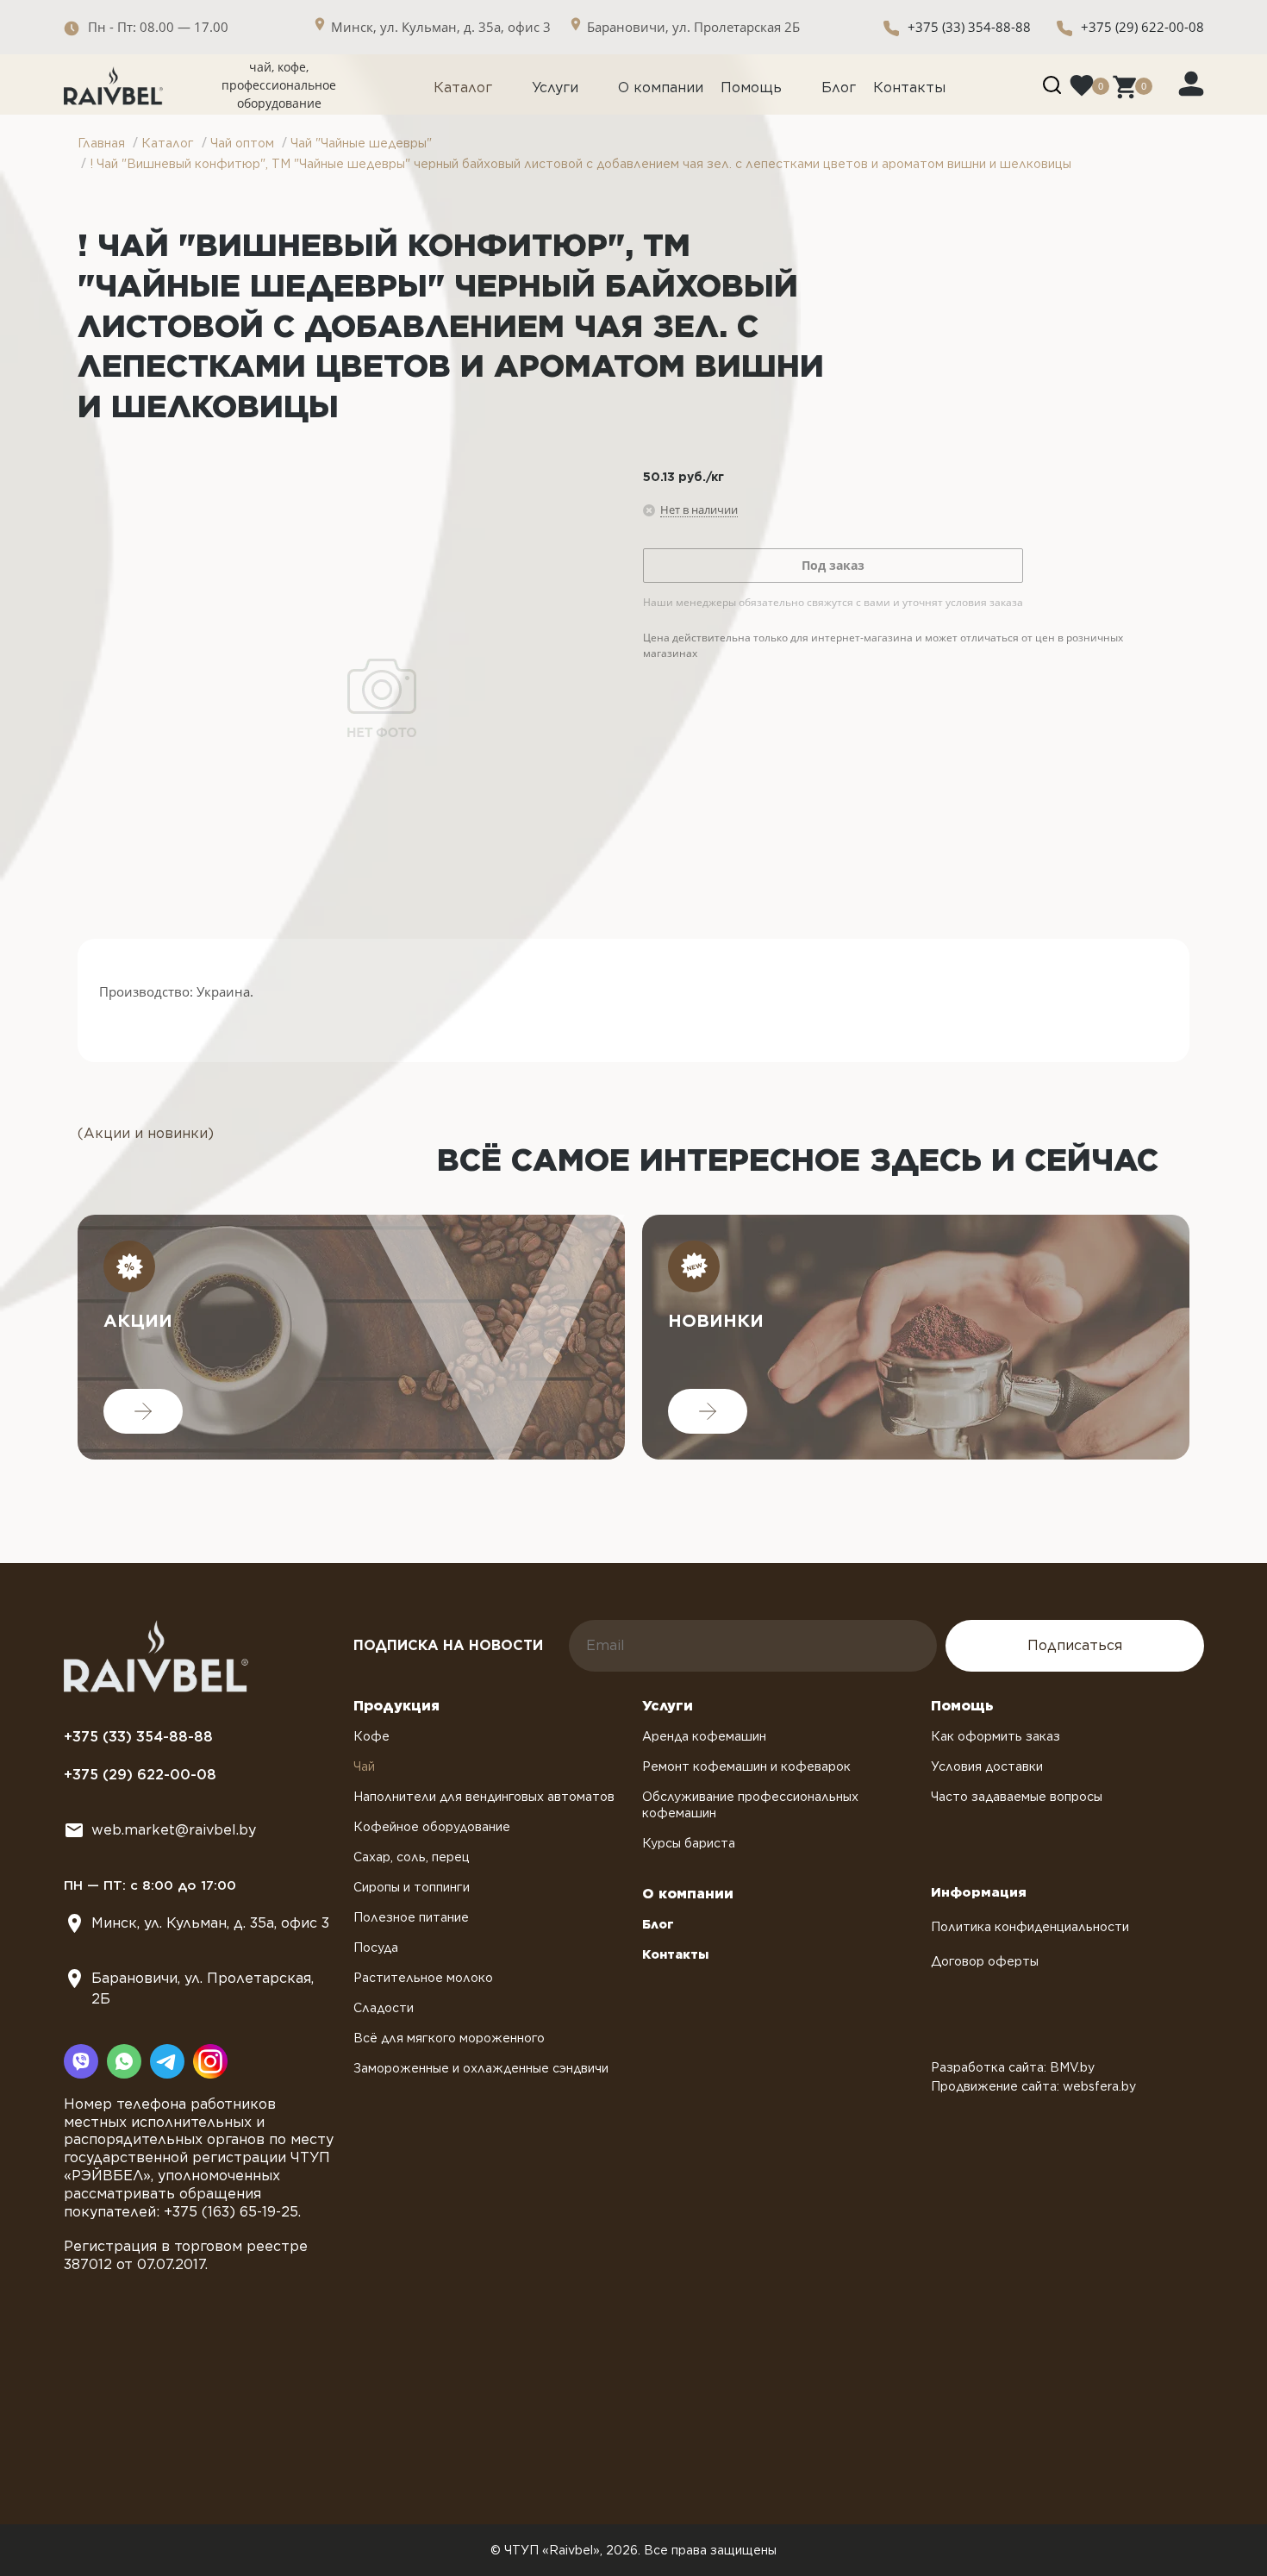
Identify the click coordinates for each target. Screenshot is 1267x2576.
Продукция (396, 1706)
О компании (661, 88)
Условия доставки (987, 1766)
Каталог (463, 88)
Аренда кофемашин (704, 1736)
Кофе (371, 1736)
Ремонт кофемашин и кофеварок (746, 1766)
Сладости (384, 2008)
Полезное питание (411, 1917)
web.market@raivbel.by (174, 1830)
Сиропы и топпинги (412, 1887)
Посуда (376, 1948)
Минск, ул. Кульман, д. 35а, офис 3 (210, 1923)
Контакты (909, 88)
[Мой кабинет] (1191, 83)
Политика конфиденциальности (1030, 1927)
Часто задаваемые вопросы (1017, 1797)
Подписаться (1075, 1645)
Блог (839, 88)
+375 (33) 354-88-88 (969, 27)
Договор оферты (985, 1961)
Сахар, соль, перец (412, 1857)
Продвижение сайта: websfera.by (1033, 2086)
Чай (364, 1766)
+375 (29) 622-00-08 (1142, 27)
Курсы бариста (689, 1843)
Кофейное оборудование (432, 1827)
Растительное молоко (423, 1978)
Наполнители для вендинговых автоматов (484, 1797)
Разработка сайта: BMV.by (1013, 2067)
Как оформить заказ (995, 1736)
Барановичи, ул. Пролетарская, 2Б (203, 1988)
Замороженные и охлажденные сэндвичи (481, 2068)
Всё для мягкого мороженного (449, 2038)
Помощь (751, 88)
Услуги (555, 88)
